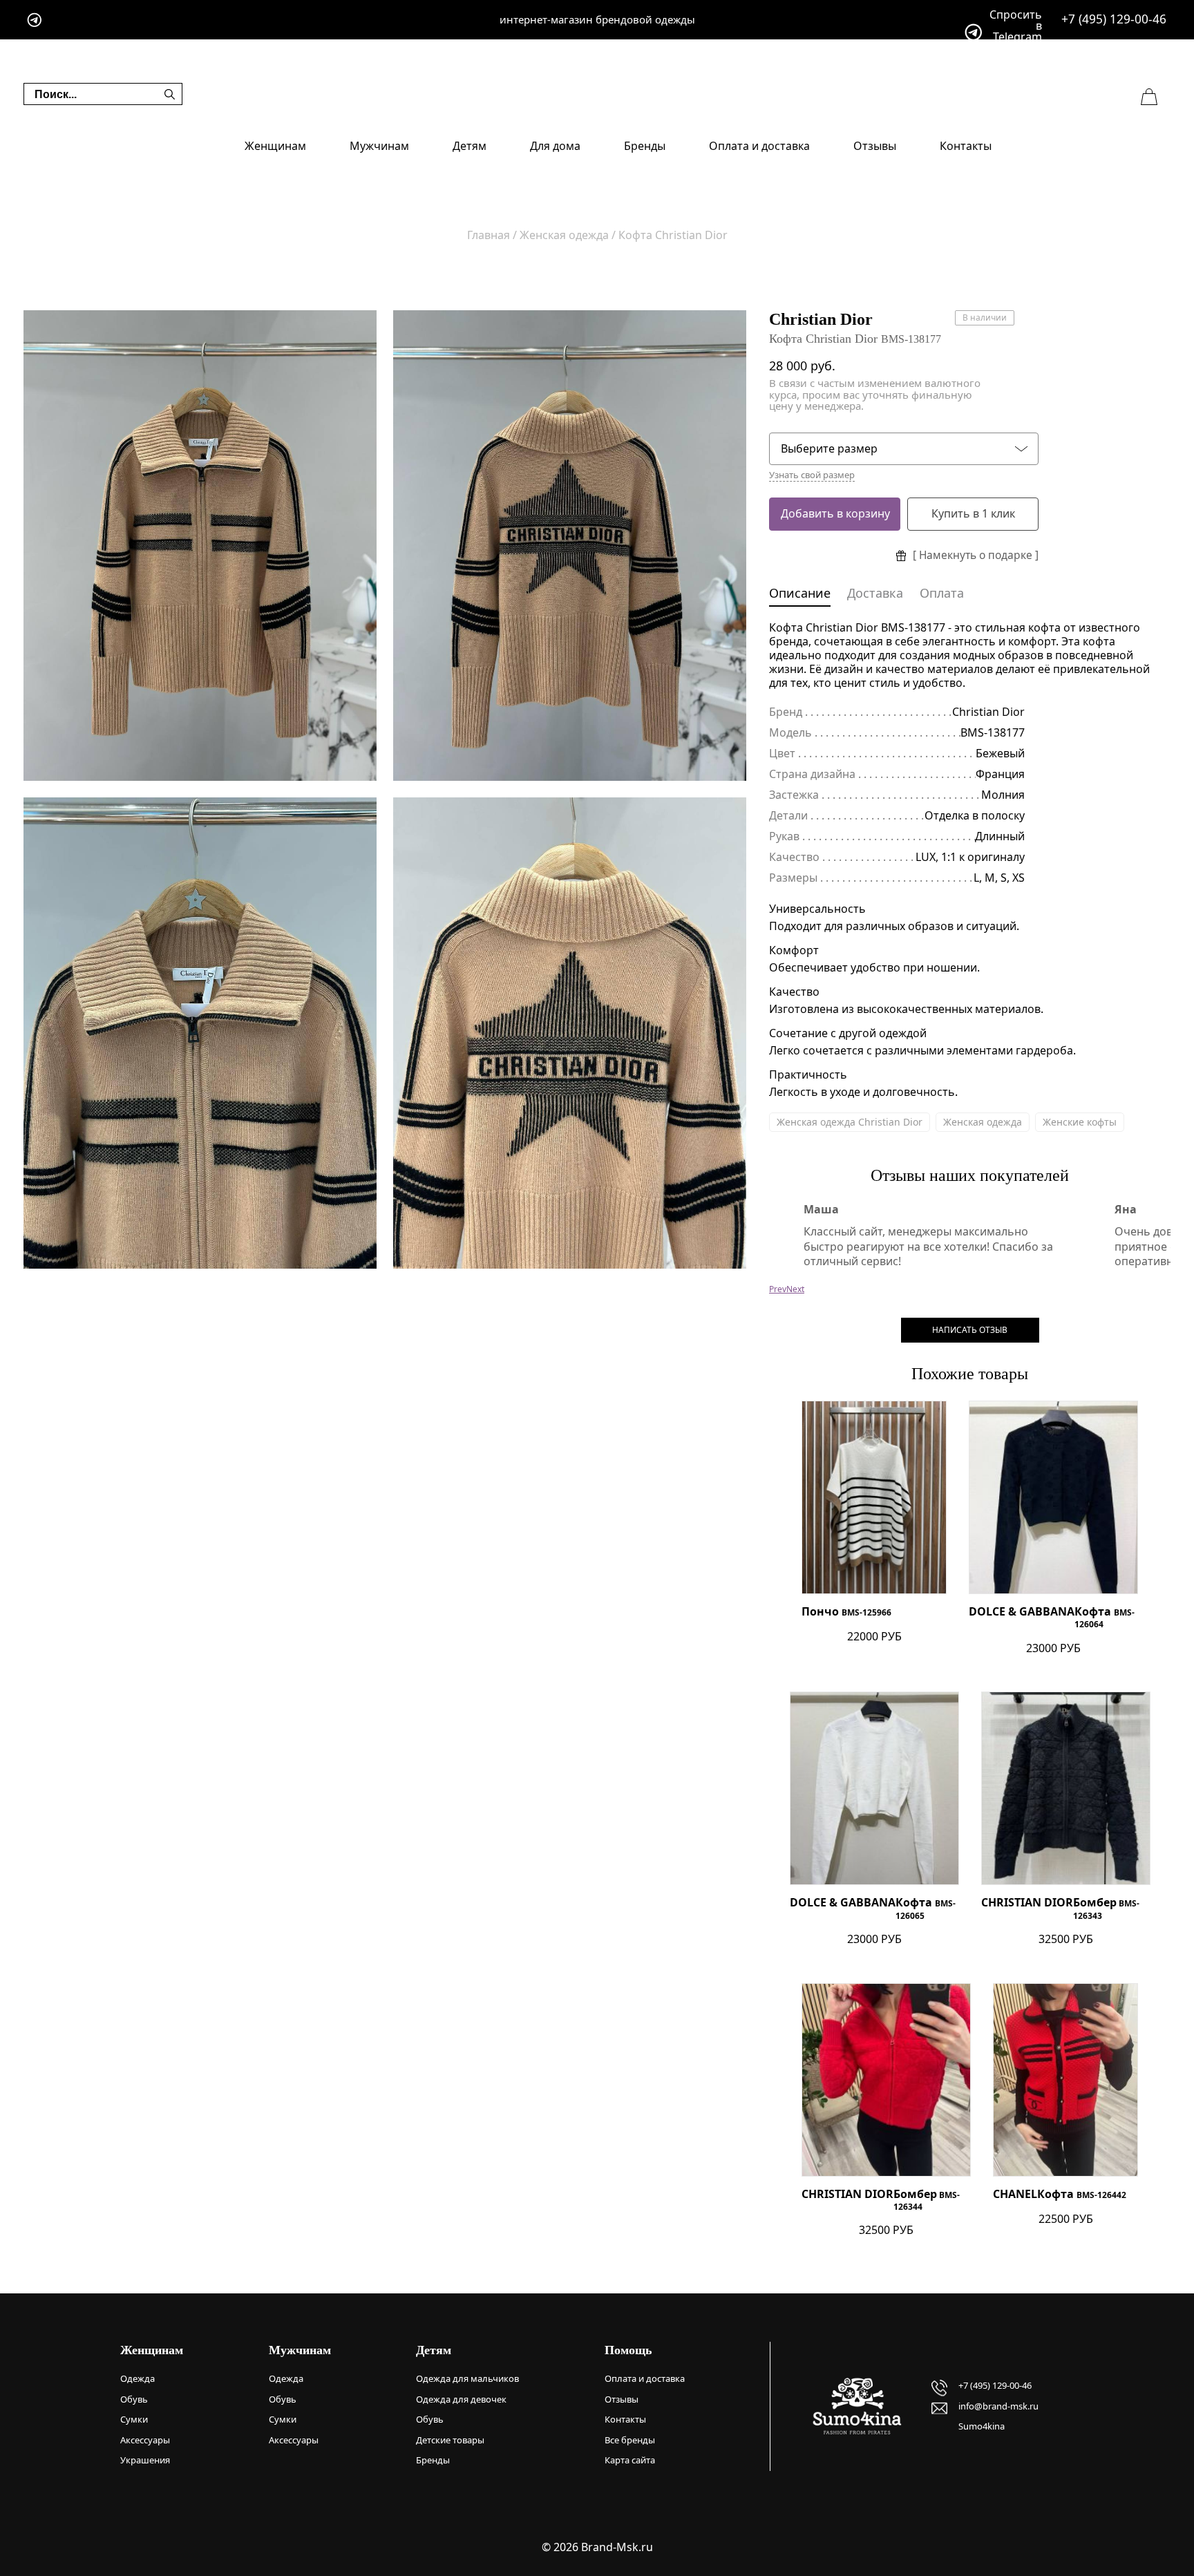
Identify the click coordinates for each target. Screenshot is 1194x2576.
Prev (778, 1289)
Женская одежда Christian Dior (850, 1122)
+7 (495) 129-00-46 (1114, 19)
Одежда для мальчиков (467, 2378)
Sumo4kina (982, 2426)
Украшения (145, 2460)
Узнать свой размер (812, 475)
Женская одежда (983, 1122)
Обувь (134, 2399)
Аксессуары (145, 2440)
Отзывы (875, 146)
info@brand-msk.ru (998, 2406)
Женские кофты (1080, 1122)
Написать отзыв (970, 1330)
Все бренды (630, 2440)
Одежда (138, 2378)
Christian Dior (821, 319)
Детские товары (450, 2440)
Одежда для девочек (461, 2399)
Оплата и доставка (759, 146)
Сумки (134, 2419)
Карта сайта (630, 2460)
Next (795, 1289)
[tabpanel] (200, 546)
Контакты (966, 146)
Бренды (645, 146)
